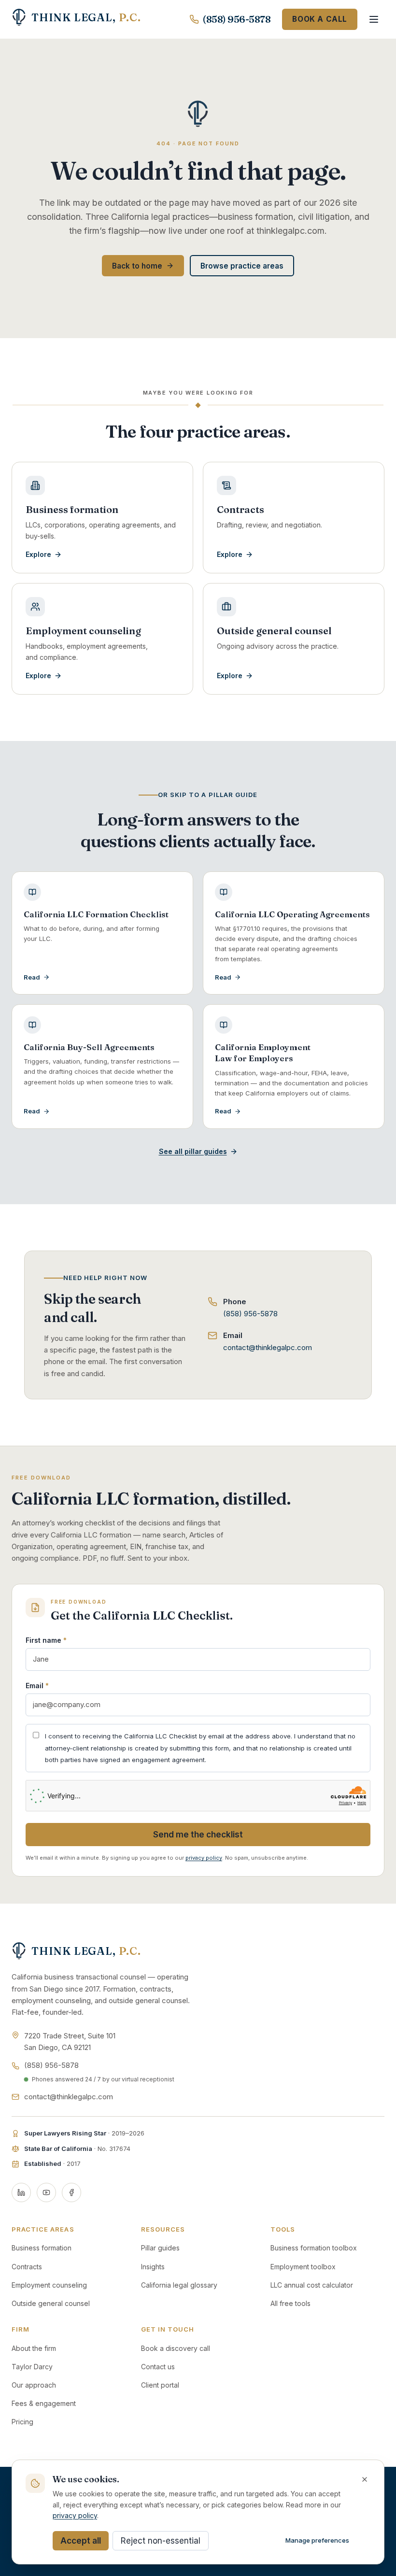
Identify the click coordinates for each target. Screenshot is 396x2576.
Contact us (158, 2367)
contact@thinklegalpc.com (268, 1347)
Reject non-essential (161, 2541)
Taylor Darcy (32, 2367)
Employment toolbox (303, 2267)
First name (46, 1640)
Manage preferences (317, 2540)
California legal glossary (179, 2285)
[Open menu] (374, 19)
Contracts (27, 2267)
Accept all (81, 2541)
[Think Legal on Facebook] (71, 2192)
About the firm (34, 2348)
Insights (153, 2267)
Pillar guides (160, 2248)
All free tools (290, 2303)
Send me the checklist (198, 1835)
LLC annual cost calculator (312, 2285)
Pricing (22, 2422)
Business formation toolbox (314, 2248)
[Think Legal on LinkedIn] (21, 2192)
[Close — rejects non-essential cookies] (365, 2479)
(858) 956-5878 (237, 19)
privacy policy (204, 1858)
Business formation (42, 2248)
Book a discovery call (176, 2348)
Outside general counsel (51, 2303)
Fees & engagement (44, 2403)
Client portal (160, 2385)
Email (37, 1686)
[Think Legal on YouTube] (46, 2192)
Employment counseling (49, 2285)
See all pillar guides (193, 1151)
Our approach (34, 2385)
